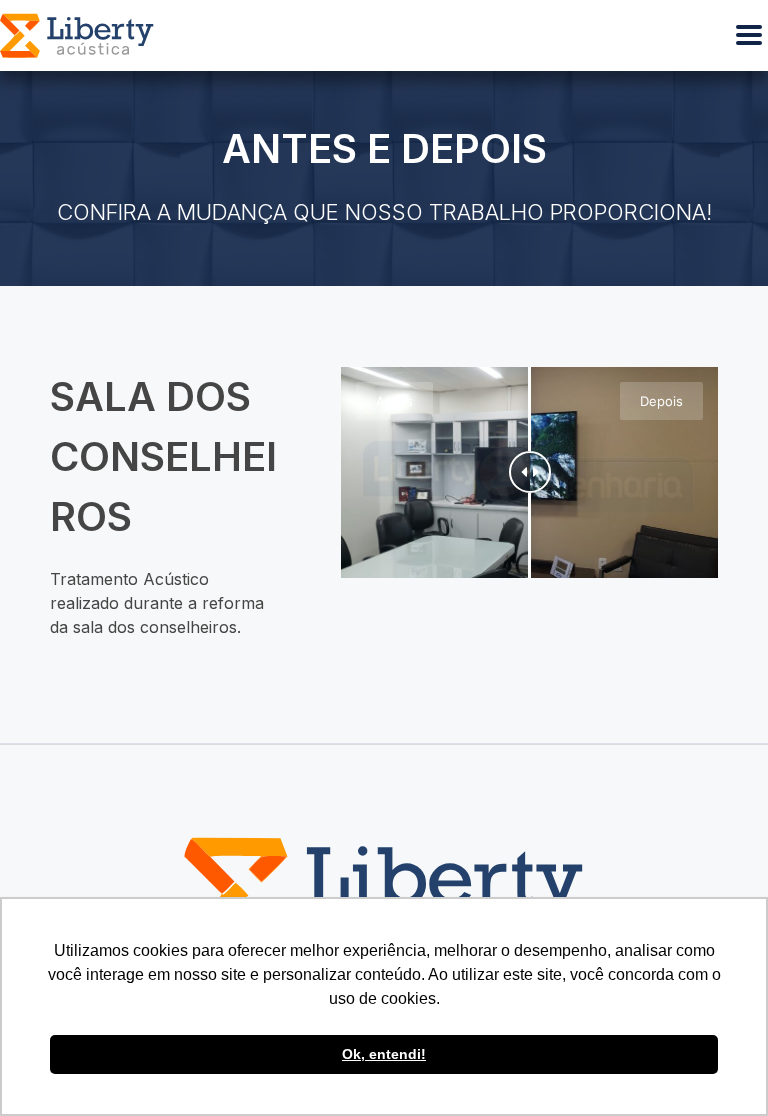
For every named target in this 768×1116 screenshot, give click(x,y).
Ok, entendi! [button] (384, 1054)
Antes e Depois (384, 148)
